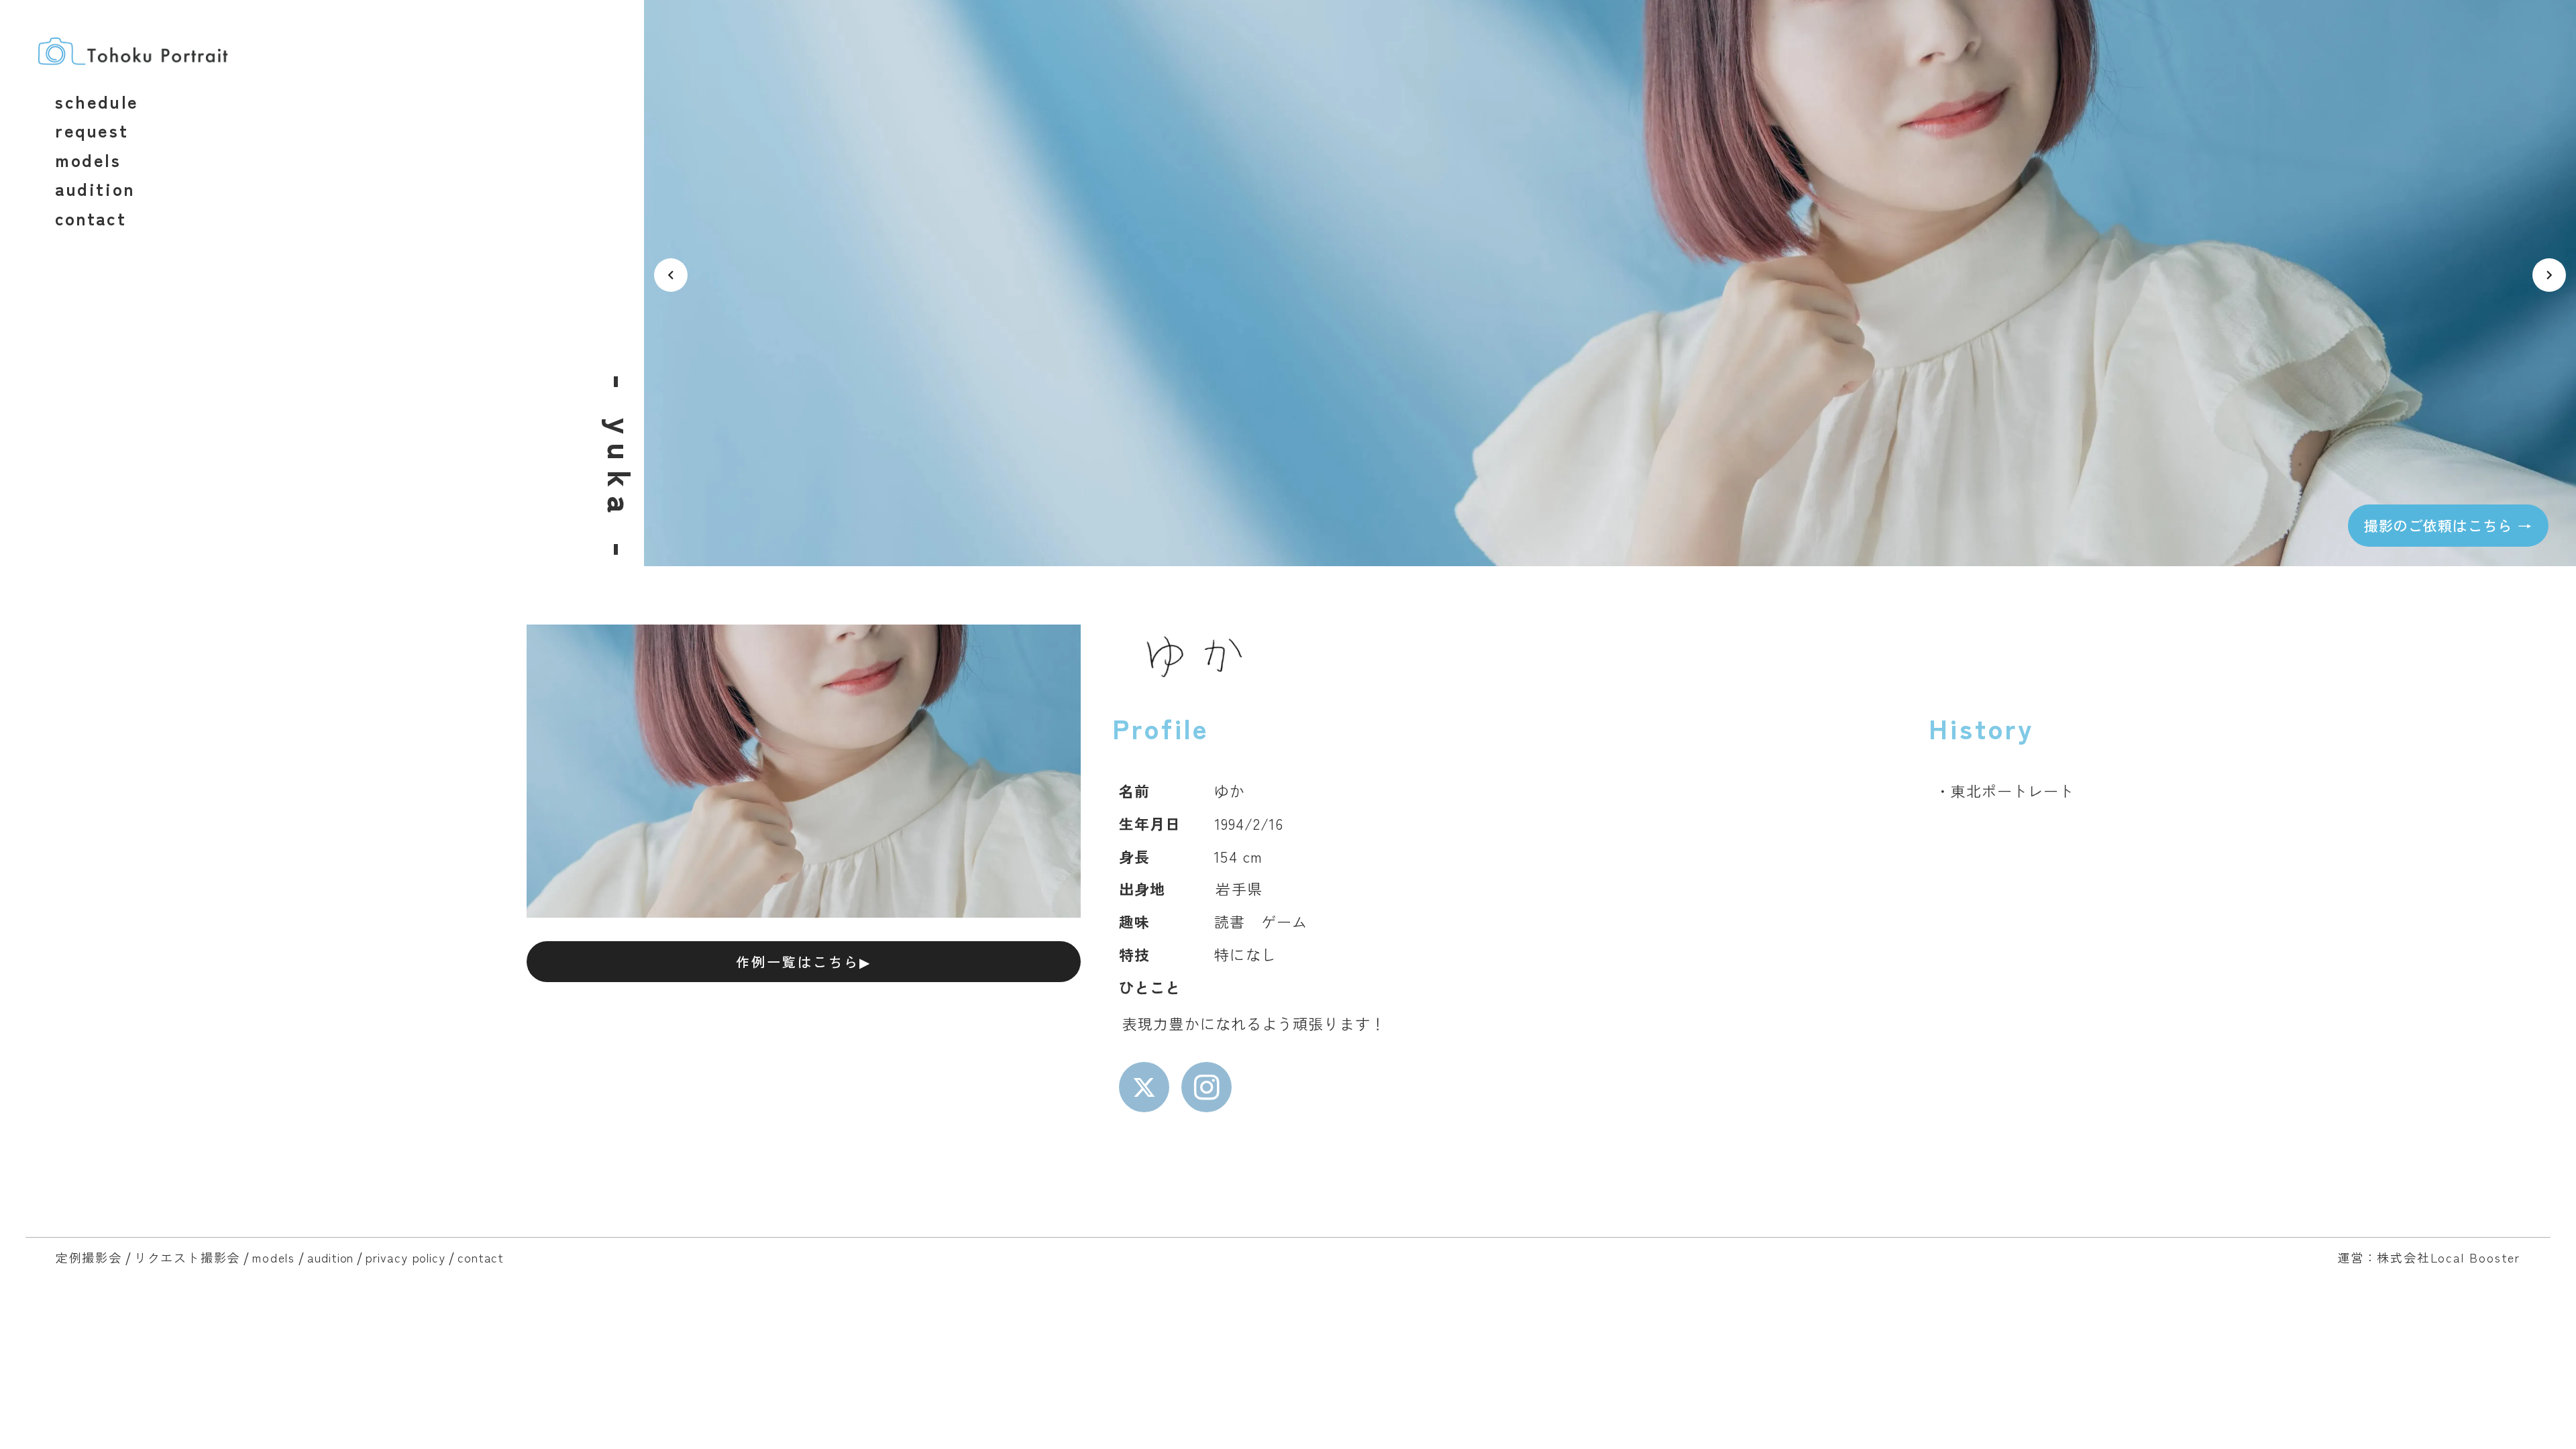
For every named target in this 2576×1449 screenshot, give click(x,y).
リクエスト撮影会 (187, 1257)
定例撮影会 (89, 1257)
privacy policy (406, 1257)
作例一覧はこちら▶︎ (804, 962)
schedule (97, 101)
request (92, 130)
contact (481, 1257)
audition (330, 1257)
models (274, 1257)
